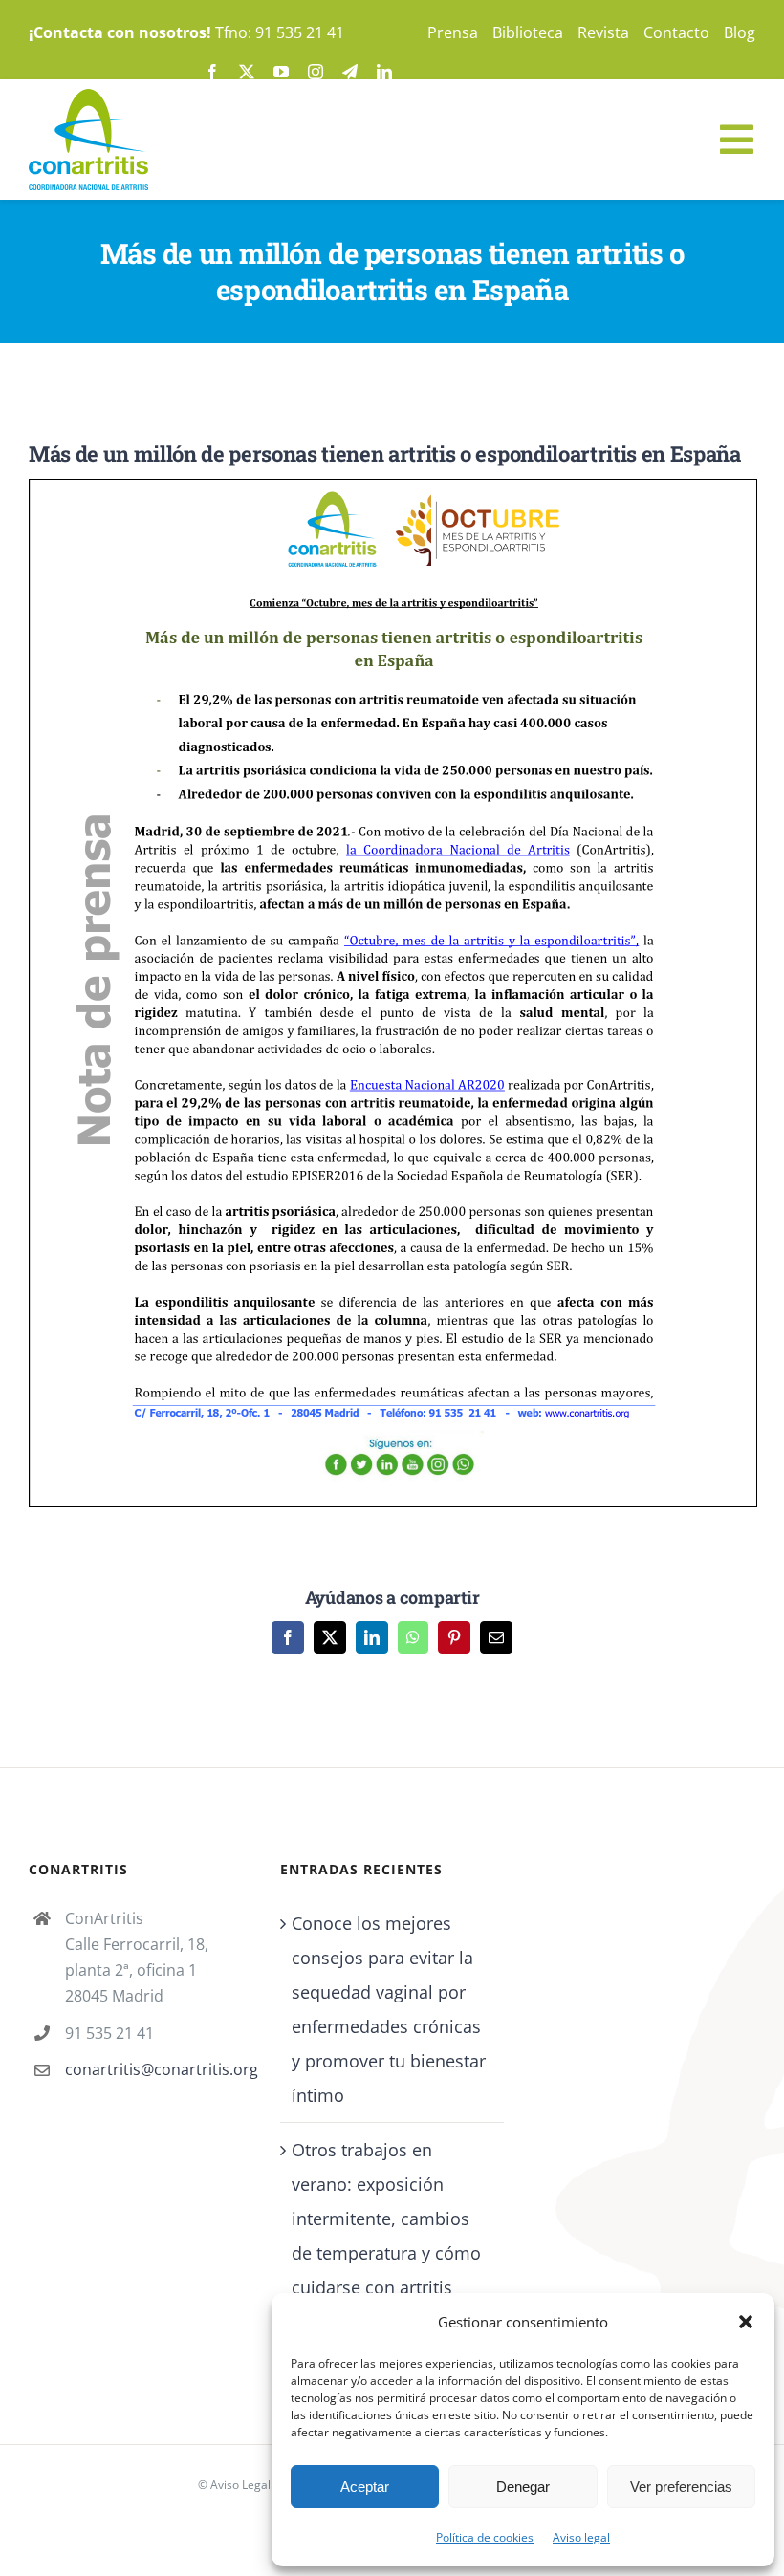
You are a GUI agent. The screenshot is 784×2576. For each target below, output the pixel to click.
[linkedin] (384, 72)
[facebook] (212, 72)
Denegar (523, 2487)
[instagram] (316, 72)
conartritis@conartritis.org (158, 2069)
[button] (746, 2322)
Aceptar (365, 2487)
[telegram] (350, 72)
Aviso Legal (240, 2485)
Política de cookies (485, 2537)
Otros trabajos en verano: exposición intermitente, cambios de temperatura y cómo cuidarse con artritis (386, 2219)
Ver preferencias (681, 2487)
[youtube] (281, 72)
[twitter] (247, 72)
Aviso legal (581, 2537)
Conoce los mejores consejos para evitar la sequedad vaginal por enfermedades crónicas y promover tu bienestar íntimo (389, 2009)
